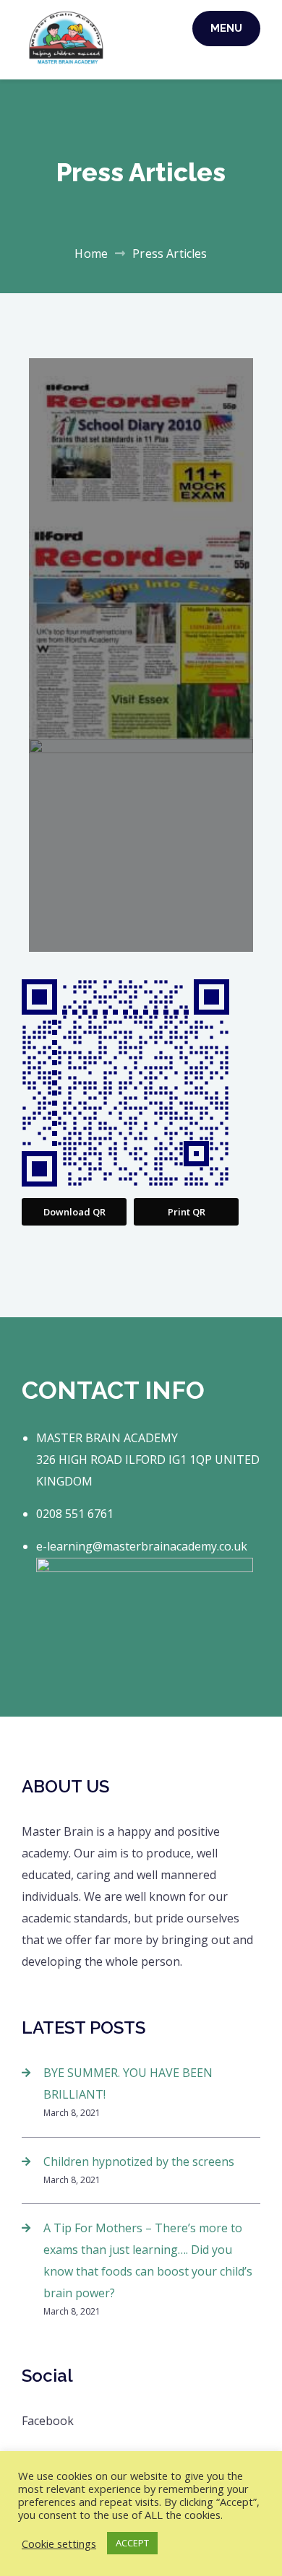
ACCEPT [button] (132, 2543)
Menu (226, 28)
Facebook (48, 2421)
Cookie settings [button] (59, 2544)
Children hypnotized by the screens (139, 2161)
